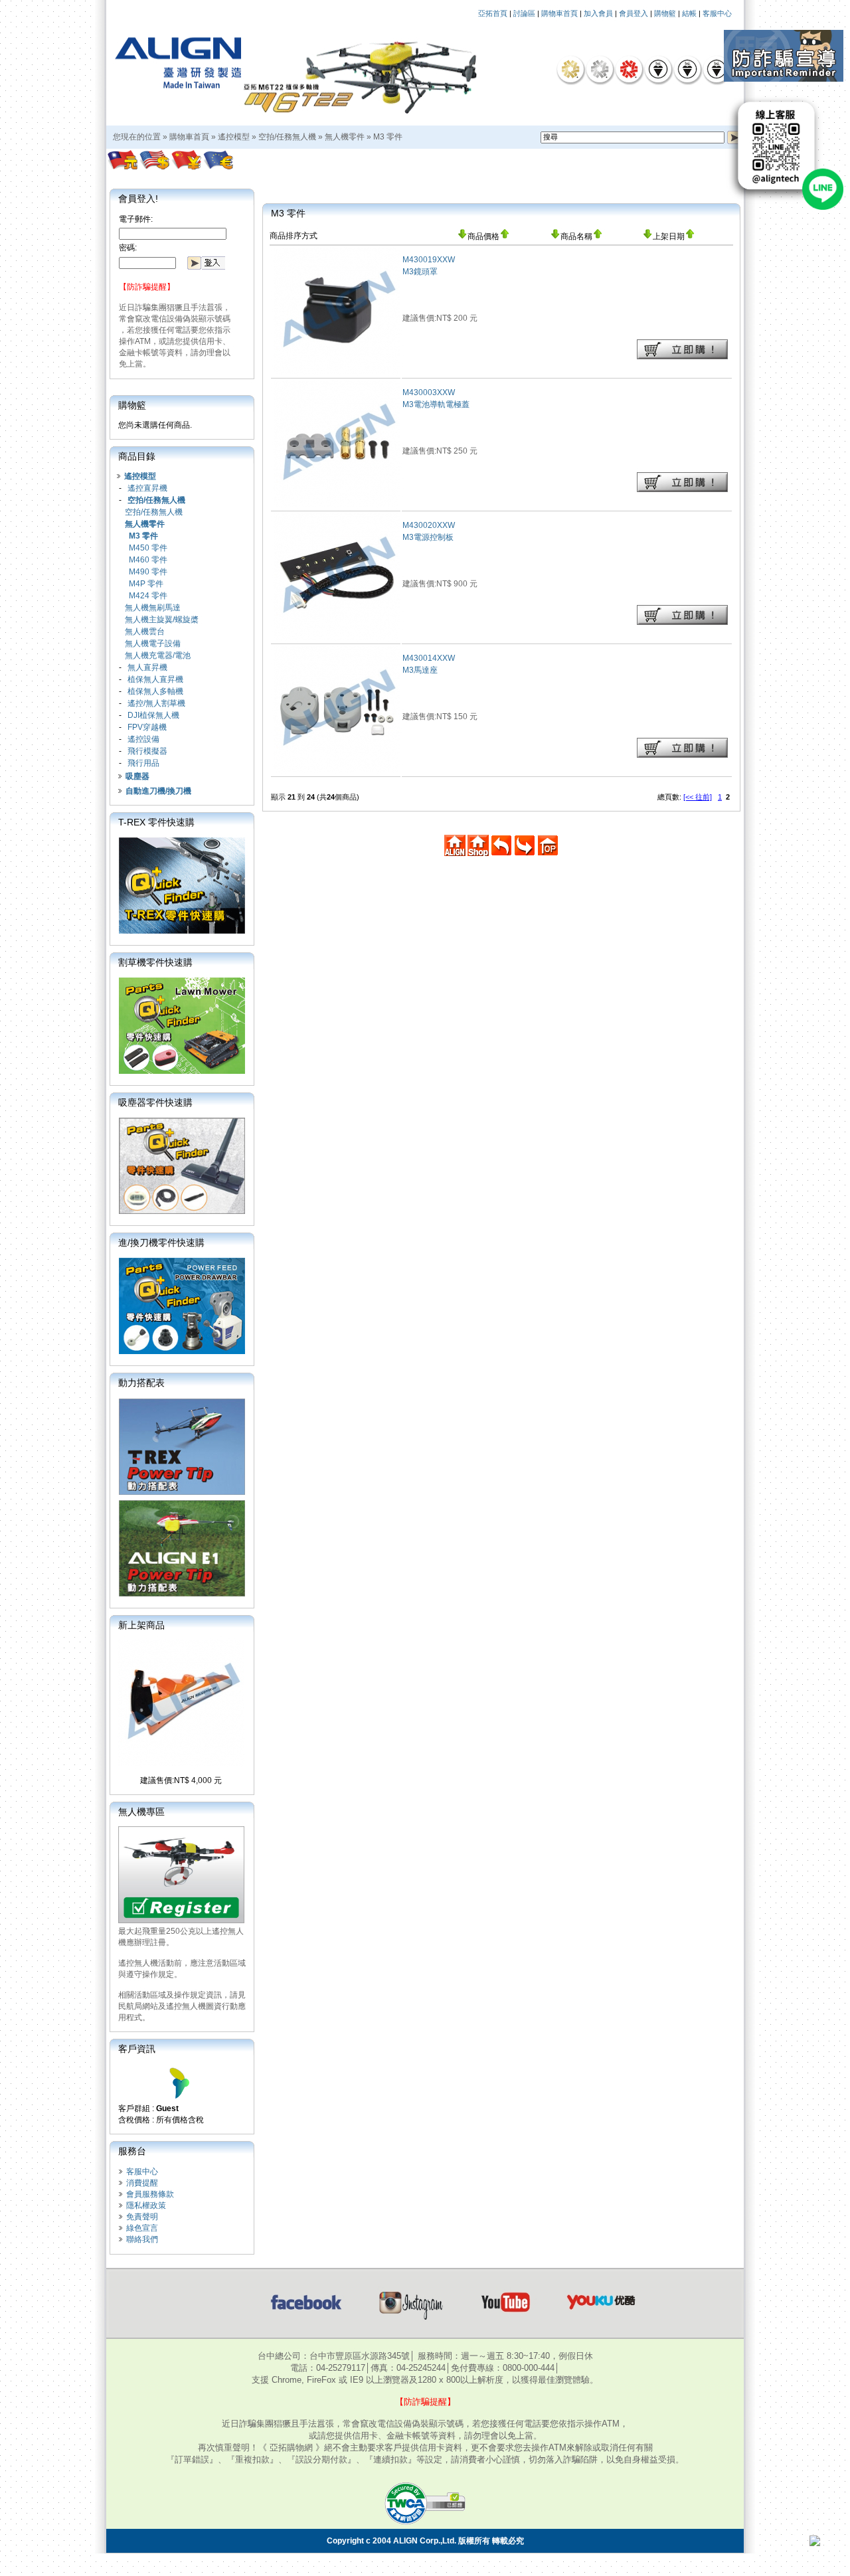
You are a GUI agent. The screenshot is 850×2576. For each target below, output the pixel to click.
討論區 (524, 13)
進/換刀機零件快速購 (161, 1243)
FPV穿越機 (147, 727)
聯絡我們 (142, 2239)
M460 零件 (148, 560)
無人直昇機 (147, 667)
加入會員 (598, 13)
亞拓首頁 (493, 13)
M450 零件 (148, 548)
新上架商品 (141, 1625)
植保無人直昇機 (155, 679)
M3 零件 (388, 137)
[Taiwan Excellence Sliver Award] (600, 69)
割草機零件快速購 (155, 962)
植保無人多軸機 (155, 691)
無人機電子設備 (153, 644)
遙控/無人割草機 (156, 703)
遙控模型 (234, 137)
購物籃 (665, 13)
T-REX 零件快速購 (156, 822)
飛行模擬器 (147, 751)
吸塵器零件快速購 (155, 1102)
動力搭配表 (141, 1383)
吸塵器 (137, 776)
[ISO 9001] (658, 69)
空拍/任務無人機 (287, 137)
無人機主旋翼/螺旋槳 (162, 620)
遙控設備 (143, 739)
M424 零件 (148, 596)
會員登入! (138, 199)
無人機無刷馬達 (153, 608)
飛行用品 (143, 763)
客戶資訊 (137, 2049)
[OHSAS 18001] (717, 69)
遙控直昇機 (147, 488)
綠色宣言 (142, 2228)
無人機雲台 (145, 632)
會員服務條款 (150, 2194)
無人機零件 (345, 137)
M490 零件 (148, 572)
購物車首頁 (559, 13)
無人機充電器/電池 (158, 655)
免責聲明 (142, 2217)
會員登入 (634, 13)
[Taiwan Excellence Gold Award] (570, 69)
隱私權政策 (146, 2205)
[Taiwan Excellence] (629, 69)
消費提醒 (142, 2183)
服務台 (132, 2151)
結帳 (689, 13)
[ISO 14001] (687, 69)
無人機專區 (141, 1812)
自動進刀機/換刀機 (158, 791)
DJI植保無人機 (153, 715)
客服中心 (717, 13)
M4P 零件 (146, 584)
